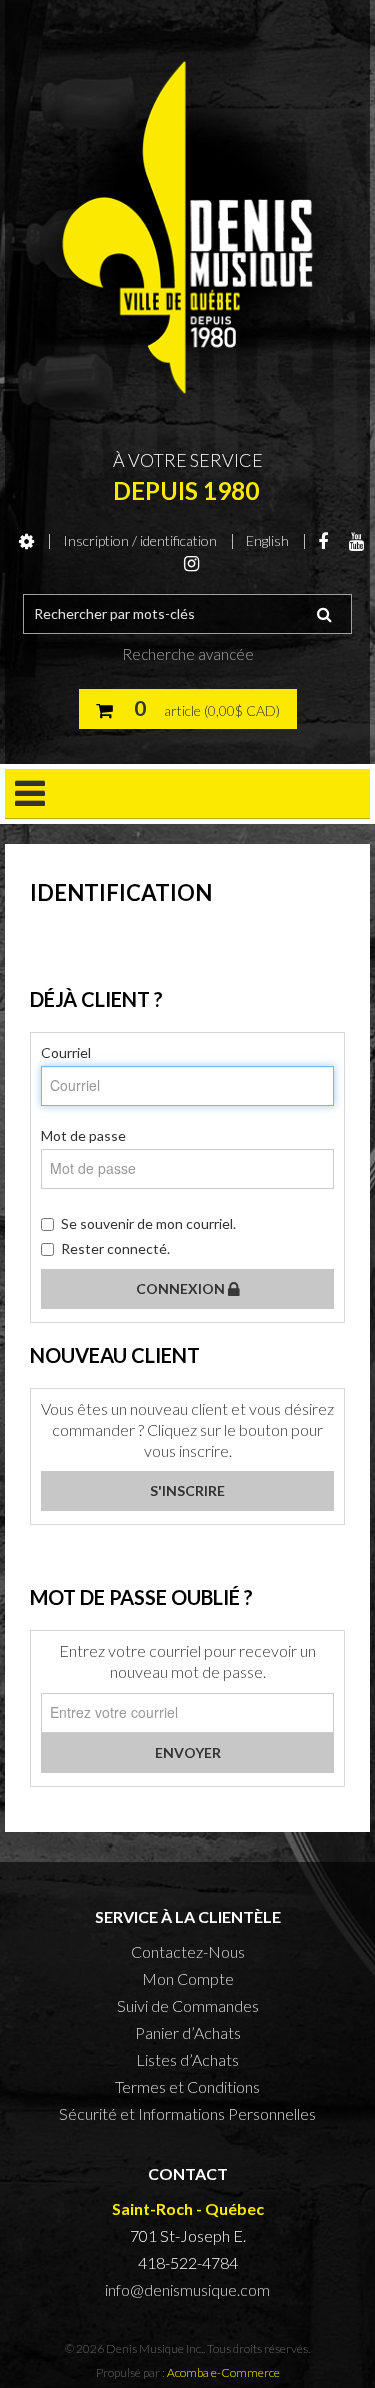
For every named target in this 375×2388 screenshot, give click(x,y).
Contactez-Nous (188, 1951)
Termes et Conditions (187, 2086)
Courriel (66, 1052)
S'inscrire (187, 1490)
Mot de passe (83, 1135)
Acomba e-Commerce (223, 2372)
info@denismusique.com (187, 2289)
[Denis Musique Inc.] (187, 227)
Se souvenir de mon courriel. (148, 1223)
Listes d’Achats (187, 2059)
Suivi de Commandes (188, 2005)
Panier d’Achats (188, 2032)
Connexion (182, 1288)
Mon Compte (188, 1978)
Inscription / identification (140, 540)
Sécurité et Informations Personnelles (187, 2113)
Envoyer (188, 1752)
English (267, 540)
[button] (188, 709)
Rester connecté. (115, 1248)
